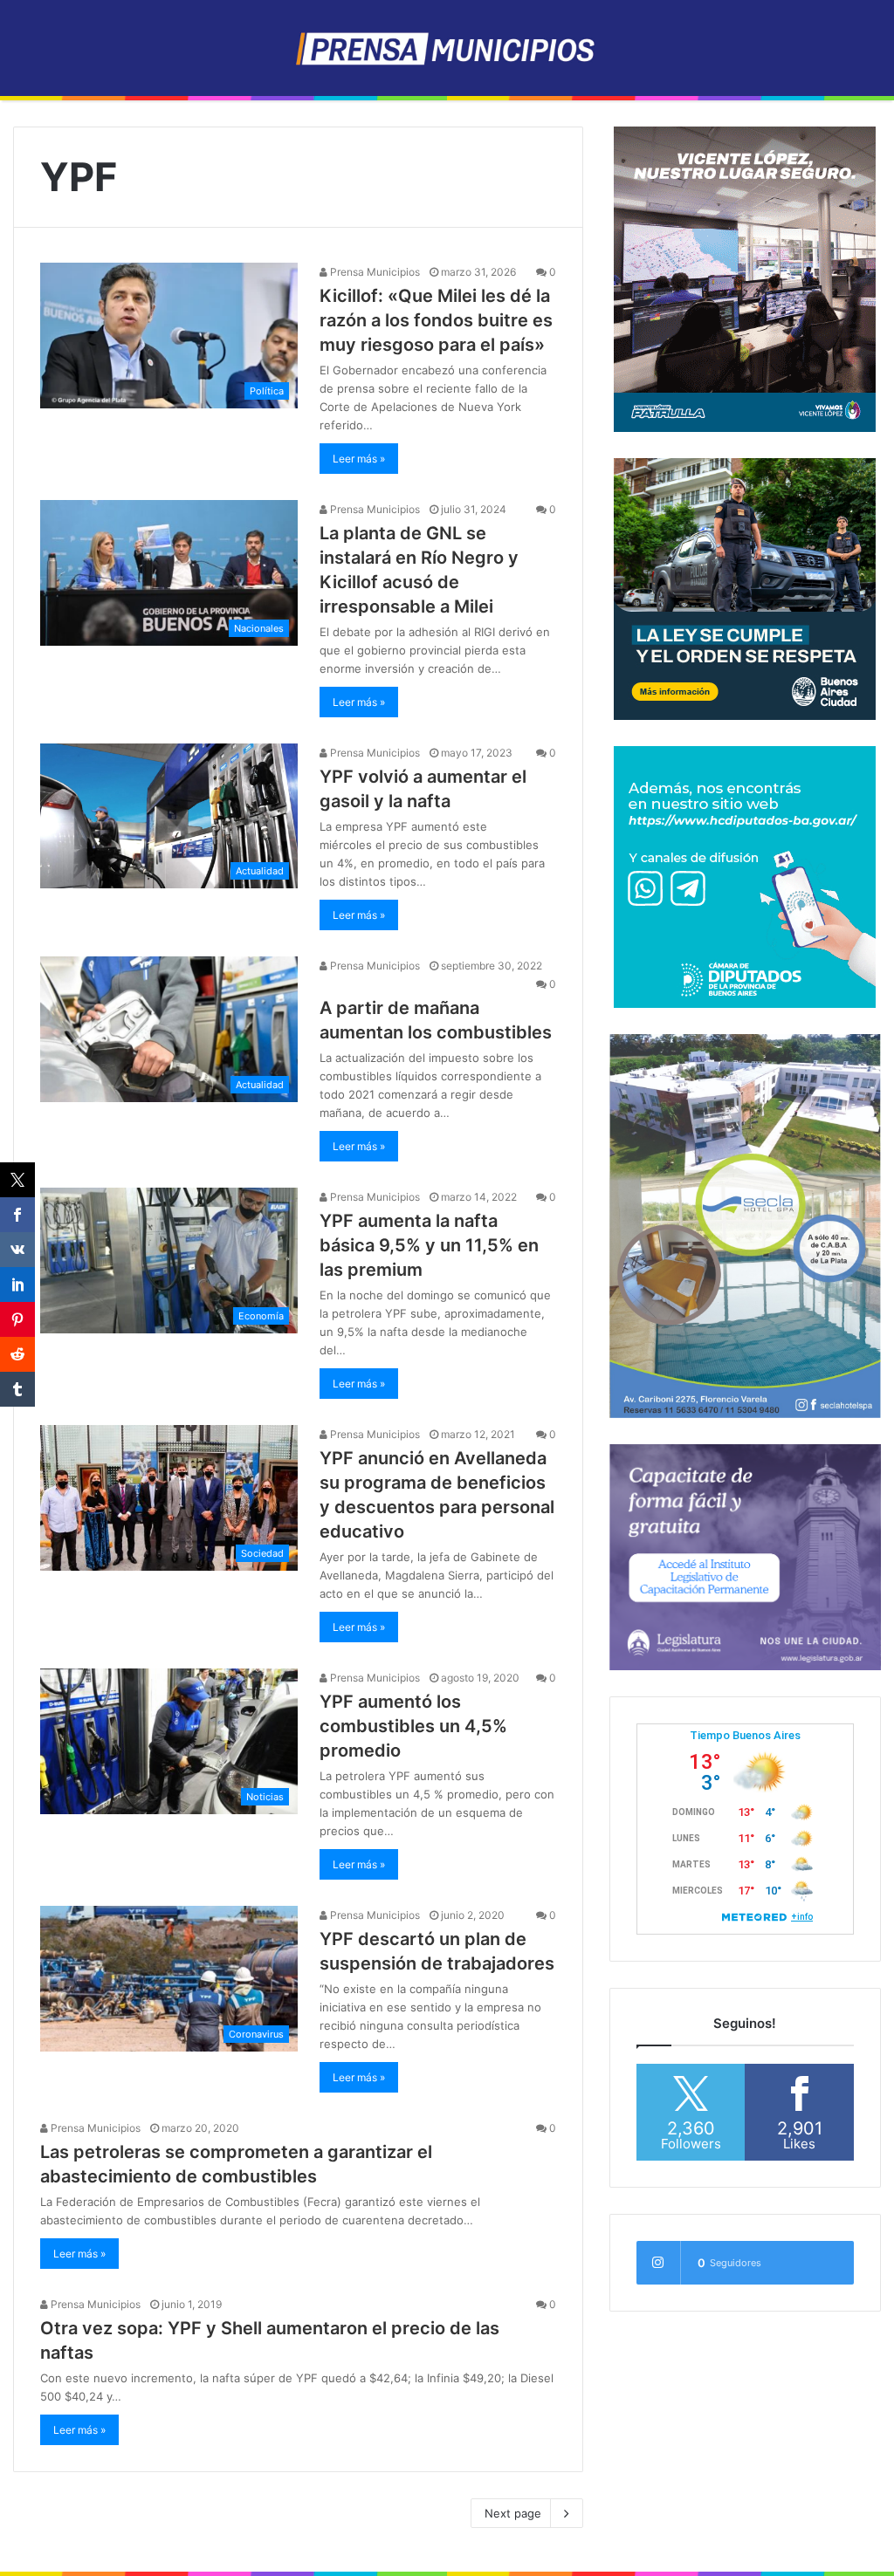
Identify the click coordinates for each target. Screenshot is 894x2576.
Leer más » (359, 459)
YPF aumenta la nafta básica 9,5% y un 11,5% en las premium (429, 1245)
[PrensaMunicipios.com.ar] (447, 48)
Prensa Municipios (374, 272)
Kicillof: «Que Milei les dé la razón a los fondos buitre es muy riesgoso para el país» (436, 320)
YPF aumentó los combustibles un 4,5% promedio (413, 1726)
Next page (513, 2513)
